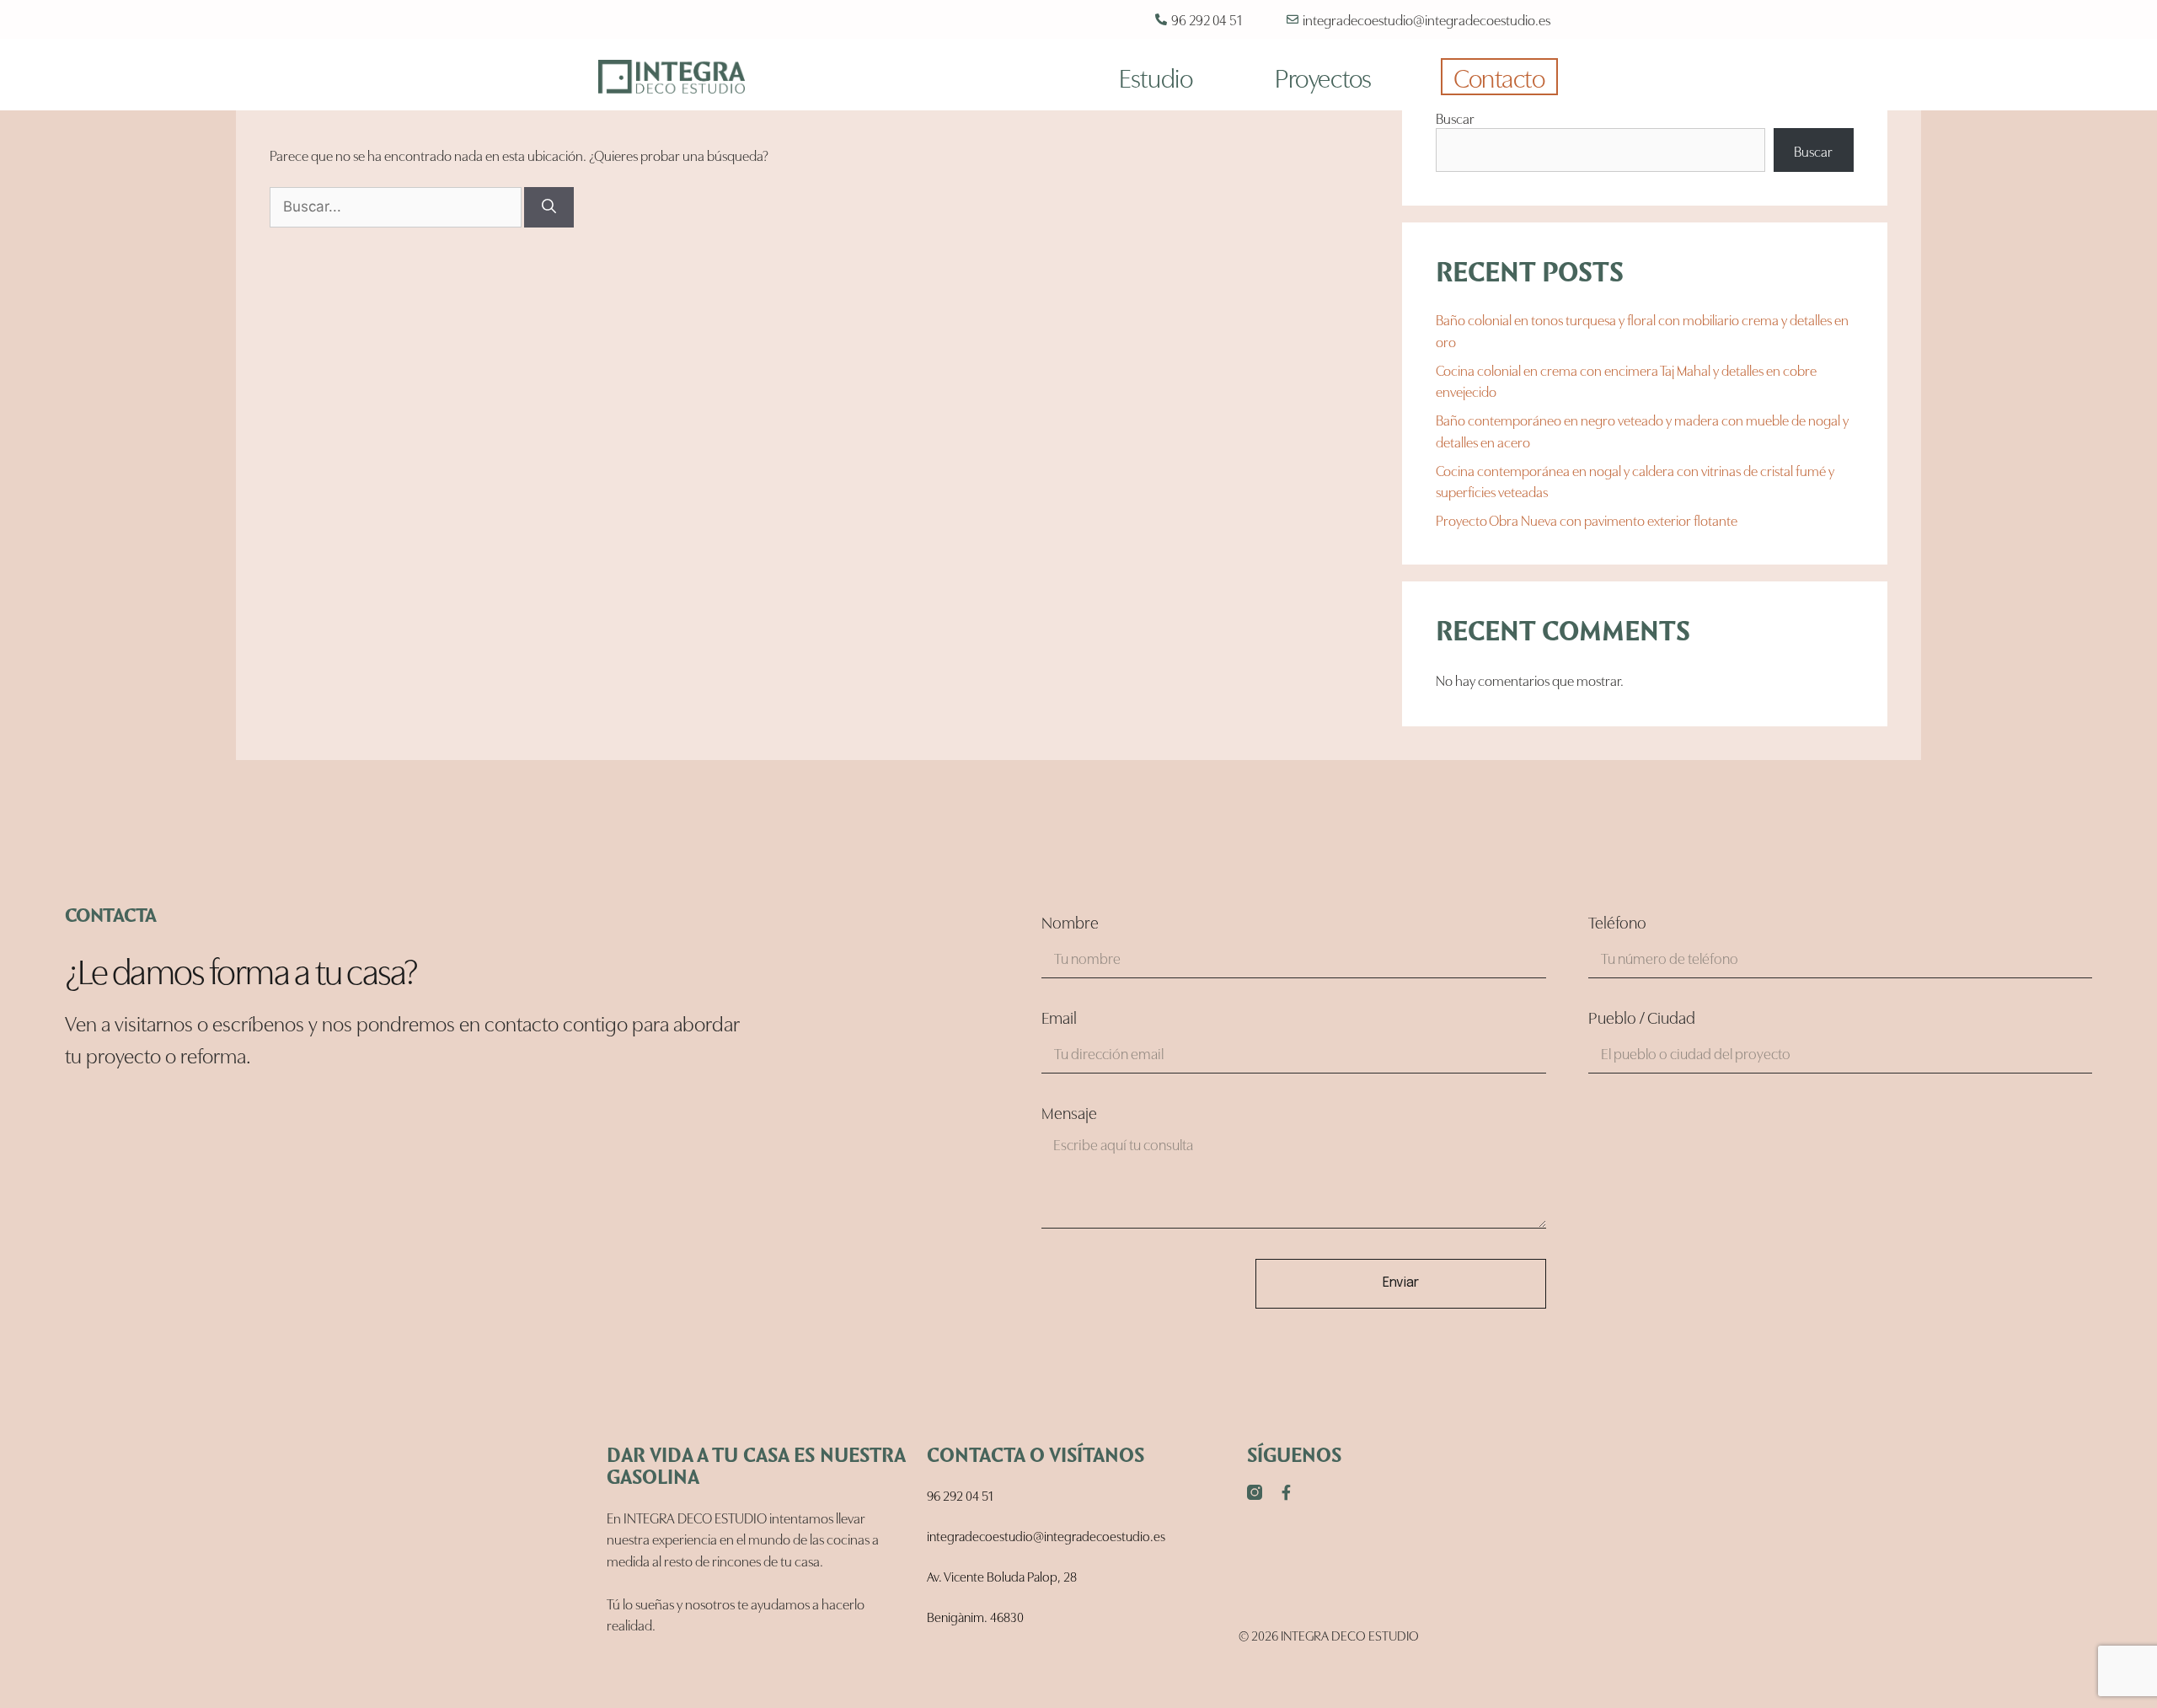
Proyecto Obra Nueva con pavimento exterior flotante (1587, 519)
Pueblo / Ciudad (1642, 1018)
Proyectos (1323, 76)
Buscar (1455, 118)
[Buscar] (549, 207)
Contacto (1499, 76)
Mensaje (1069, 1113)
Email (1059, 1018)
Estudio (1156, 76)
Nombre (1070, 923)
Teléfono (1617, 923)
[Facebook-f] (1287, 1492)
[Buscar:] (397, 205)
